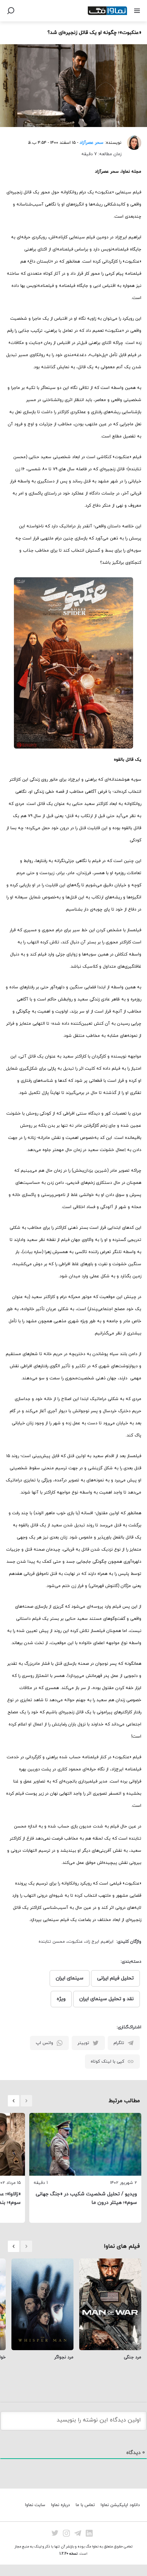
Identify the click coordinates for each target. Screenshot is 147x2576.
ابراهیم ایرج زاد (100, 1942)
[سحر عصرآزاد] (131, 143)
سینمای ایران (70, 1978)
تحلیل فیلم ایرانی (115, 1978)
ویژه (61, 1999)
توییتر (83, 2043)
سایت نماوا (35, 2505)
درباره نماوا (60, 2505)
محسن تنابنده (52, 1942)
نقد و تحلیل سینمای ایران (107, 1999)
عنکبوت (75, 1942)
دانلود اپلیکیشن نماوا (120, 2505)
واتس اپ (44, 2043)
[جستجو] (11, 11)
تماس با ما (85, 2505)
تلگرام (119, 2043)
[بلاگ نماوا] (107, 11)
